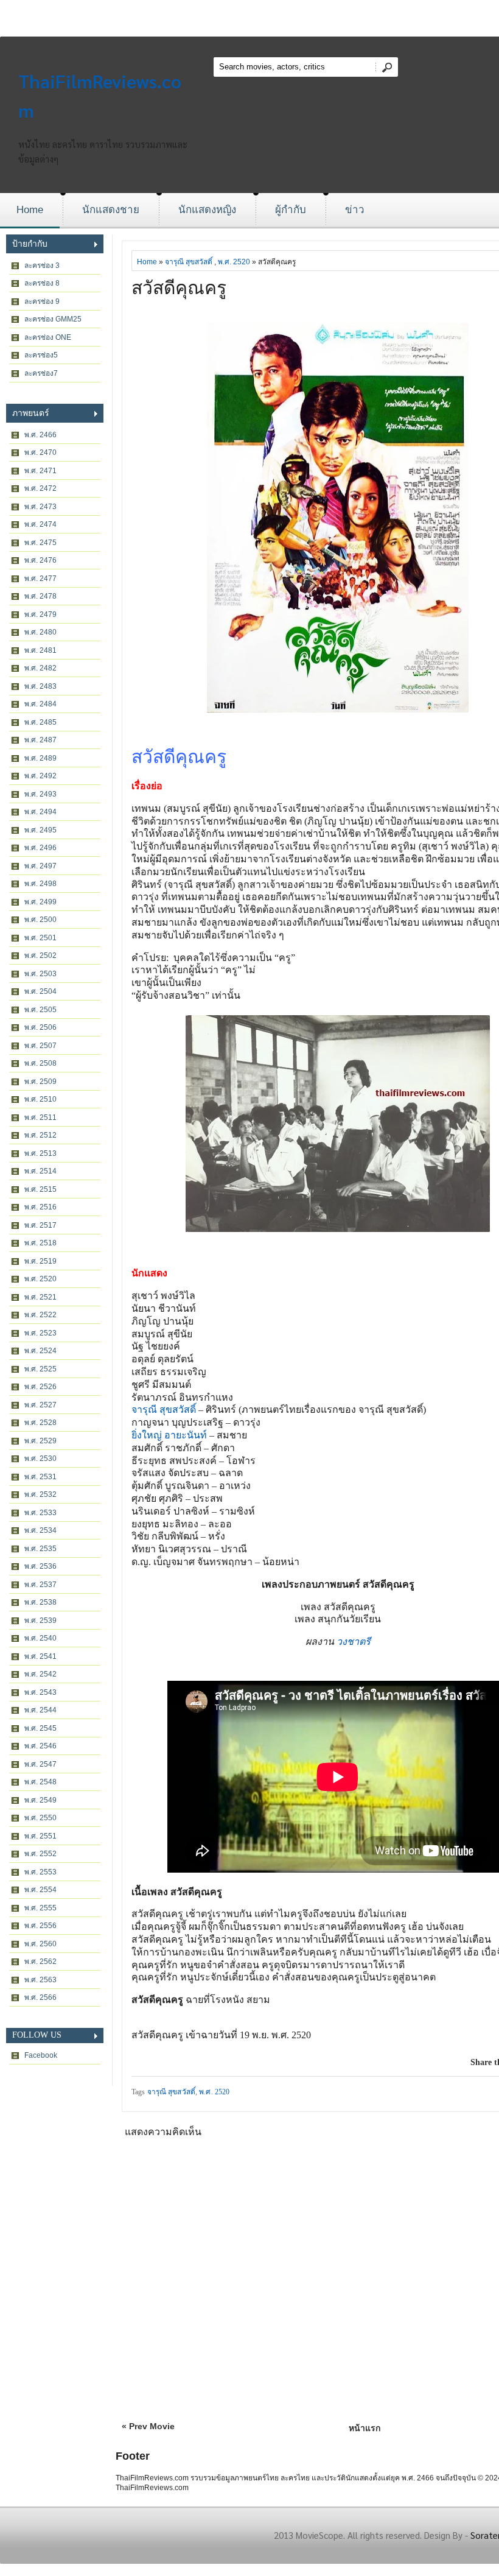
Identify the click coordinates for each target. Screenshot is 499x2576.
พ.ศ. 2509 (40, 1082)
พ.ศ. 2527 (40, 1405)
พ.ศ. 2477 (40, 579)
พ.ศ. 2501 (40, 938)
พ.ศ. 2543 (40, 1692)
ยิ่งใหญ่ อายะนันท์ (169, 1435)
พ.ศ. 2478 (40, 596)
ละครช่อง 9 (42, 301)
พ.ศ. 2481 (40, 650)
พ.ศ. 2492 (40, 776)
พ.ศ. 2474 (40, 524)
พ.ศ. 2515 (40, 1189)
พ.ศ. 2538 (40, 1602)
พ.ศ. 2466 (40, 435)
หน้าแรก (365, 2428)
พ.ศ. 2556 (40, 1926)
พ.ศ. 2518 (40, 1243)
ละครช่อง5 (41, 355)
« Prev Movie (148, 2426)
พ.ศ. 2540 (40, 1638)
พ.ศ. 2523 (40, 1333)
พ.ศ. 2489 (40, 758)
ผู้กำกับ (291, 210)
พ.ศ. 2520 (40, 1279)
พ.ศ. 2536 (40, 1566)
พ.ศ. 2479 (40, 614)
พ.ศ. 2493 (40, 794)
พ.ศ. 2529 (40, 1441)
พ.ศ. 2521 (40, 1297)
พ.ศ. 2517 (40, 1225)
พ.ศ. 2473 (40, 507)
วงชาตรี (354, 1642)
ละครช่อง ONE (48, 337)
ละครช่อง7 (41, 373)
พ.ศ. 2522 (40, 1315)
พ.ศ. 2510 (40, 1099)
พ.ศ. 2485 (40, 722)
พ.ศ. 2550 (40, 1818)
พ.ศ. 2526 (40, 1387)
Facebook (41, 2055)
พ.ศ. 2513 (40, 1153)
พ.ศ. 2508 (40, 1063)
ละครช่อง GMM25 (53, 319)
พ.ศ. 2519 (40, 1261)
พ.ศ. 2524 (40, 1351)
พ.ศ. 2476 (40, 560)
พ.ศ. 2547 (40, 1764)
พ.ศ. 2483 (40, 686)
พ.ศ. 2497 (40, 866)
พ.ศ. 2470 (40, 452)
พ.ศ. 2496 (40, 848)
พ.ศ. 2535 (40, 1549)
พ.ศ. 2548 (40, 1782)
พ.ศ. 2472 (40, 488)
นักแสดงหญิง (207, 210)
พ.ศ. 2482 (40, 668)
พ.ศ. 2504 (40, 991)
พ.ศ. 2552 (40, 1854)
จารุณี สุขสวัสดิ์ (189, 262)
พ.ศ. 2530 (40, 1459)
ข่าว (355, 210)
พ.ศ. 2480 (40, 632)
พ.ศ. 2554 (40, 1890)
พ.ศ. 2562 (40, 1962)
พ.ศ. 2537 (40, 1585)
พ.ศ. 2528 (40, 1423)
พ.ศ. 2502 (40, 955)
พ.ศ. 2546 (40, 1746)
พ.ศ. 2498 (40, 884)
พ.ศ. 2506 (40, 1027)
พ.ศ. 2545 (40, 1728)
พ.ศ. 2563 (40, 1980)
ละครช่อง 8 (42, 283)
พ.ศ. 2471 (40, 471)
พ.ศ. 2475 (40, 543)
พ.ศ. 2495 (40, 830)
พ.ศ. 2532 (40, 1494)
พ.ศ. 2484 (40, 704)
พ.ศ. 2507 (40, 1046)
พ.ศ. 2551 (40, 1836)
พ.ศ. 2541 (40, 1656)
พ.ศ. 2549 (40, 1800)
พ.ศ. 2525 (40, 1369)
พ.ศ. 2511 (40, 1117)
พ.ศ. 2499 (40, 902)
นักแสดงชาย (111, 210)
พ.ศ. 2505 (40, 1010)
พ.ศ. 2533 (40, 1513)
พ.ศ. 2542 (40, 1674)
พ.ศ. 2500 (40, 920)
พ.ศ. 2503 (40, 974)
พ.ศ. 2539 (40, 1621)
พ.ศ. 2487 (40, 740)
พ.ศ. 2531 (40, 1477)
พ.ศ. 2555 (40, 1908)
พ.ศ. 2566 (40, 1997)
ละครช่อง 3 (42, 266)
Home (30, 210)
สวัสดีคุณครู (179, 288)
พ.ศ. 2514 (40, 1171)
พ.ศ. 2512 (40, 1135)
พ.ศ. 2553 (40, 1872)
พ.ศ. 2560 (40, 1944)
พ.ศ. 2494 (40, 812)
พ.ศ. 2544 (40, 1710)
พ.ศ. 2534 (40, 1530)
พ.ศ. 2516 (40, 1207)
